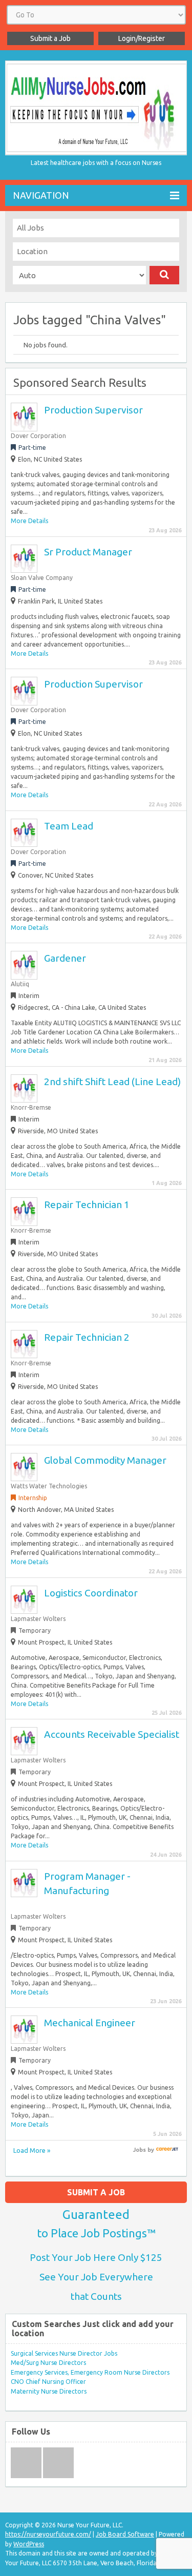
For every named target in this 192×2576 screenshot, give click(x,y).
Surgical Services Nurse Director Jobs (64, 2353)
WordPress (29, 2544)
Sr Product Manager (88, 552)
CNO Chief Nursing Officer (48, 2382)
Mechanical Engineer (90, 2023)
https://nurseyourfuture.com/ (48, 2534)
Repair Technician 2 (87, 1337)
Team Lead (69, 826)
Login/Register (142, 38)
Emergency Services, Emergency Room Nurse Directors (90, 2372)
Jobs (140, 2150)
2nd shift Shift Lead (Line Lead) (112, 1082)
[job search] (167, 2150)
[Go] (165, 275)
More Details (29, 521)
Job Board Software (125, 2534)
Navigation (41, 195)
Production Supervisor (93, 410)
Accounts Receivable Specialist (112, 1734)
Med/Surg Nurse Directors (48, 2363)
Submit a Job (50, 38)
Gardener (65, 958)
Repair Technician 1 (87, 1204)
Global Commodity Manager (105, 1460)
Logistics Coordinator (91, 1593)
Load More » (32, 2150)
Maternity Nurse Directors (49, 2391)
